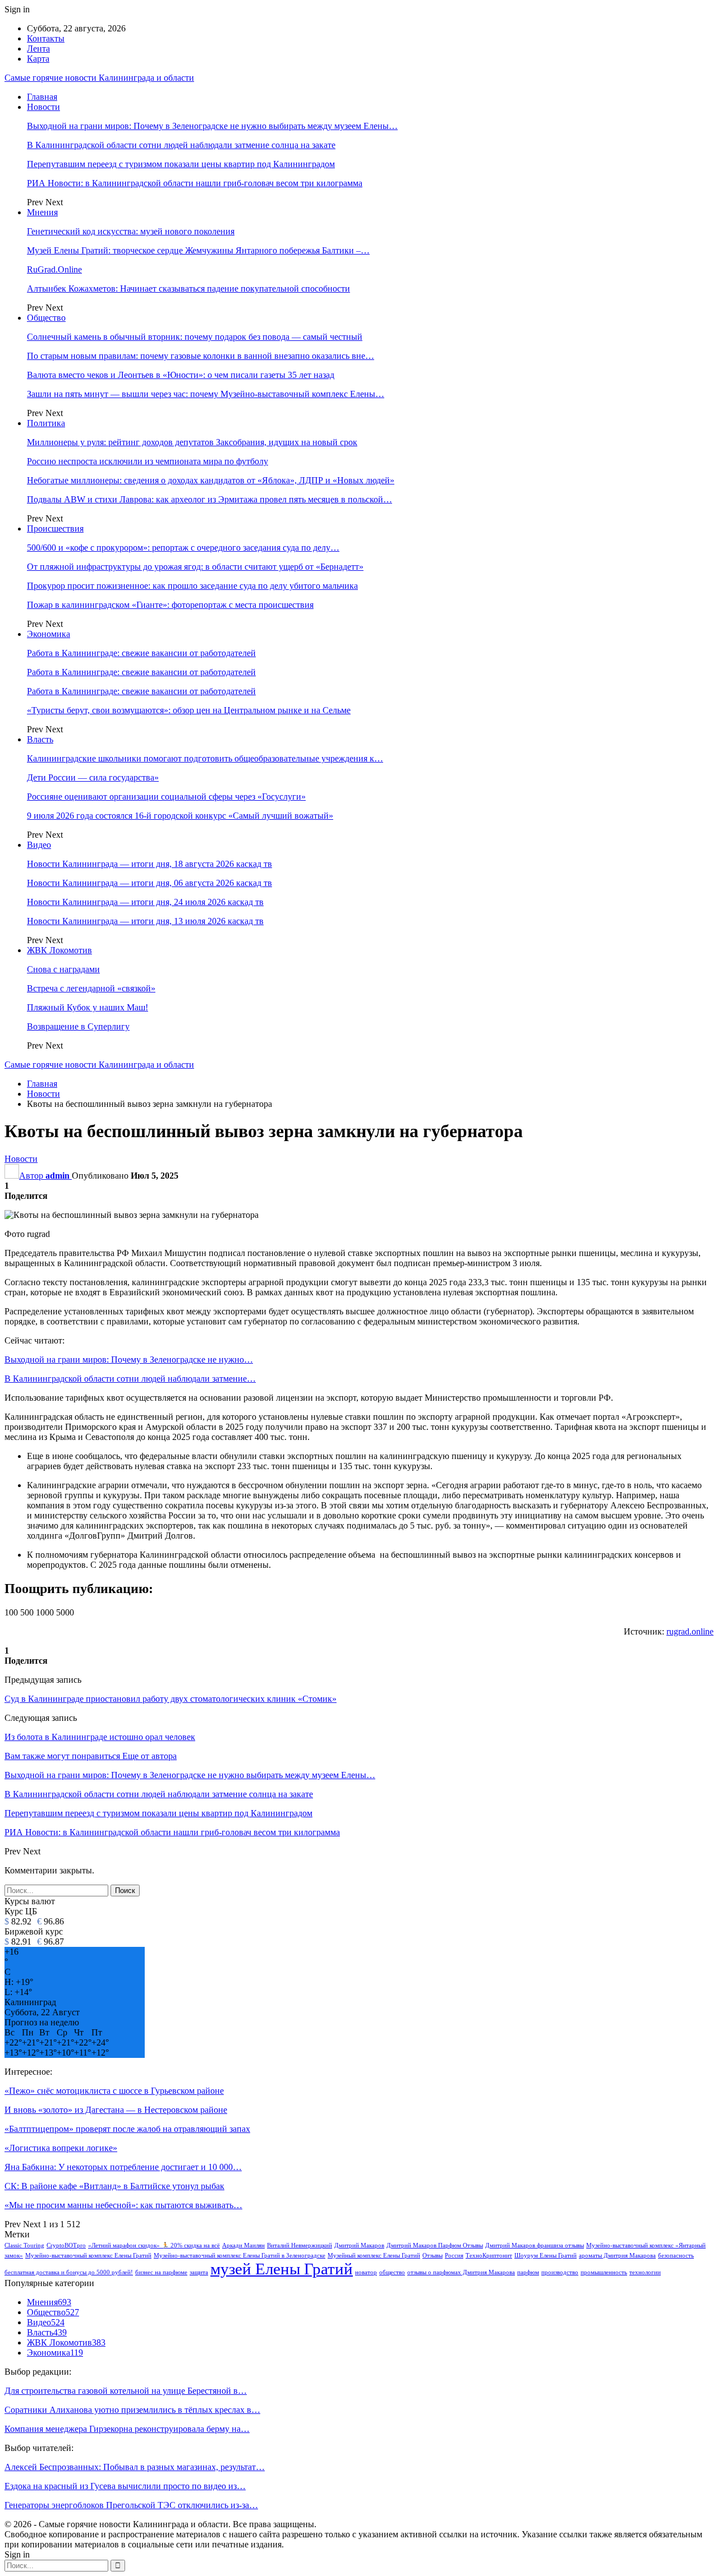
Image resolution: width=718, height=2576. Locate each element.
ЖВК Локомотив (59, 950)
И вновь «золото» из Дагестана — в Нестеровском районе (116, 2110)
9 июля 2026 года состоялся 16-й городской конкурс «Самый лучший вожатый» (180, 816)
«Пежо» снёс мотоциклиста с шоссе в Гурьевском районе (114, 2091)
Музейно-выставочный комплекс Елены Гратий (88, 2256)
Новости (43, 107)
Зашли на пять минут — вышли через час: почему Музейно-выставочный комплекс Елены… (206, 394)
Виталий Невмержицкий (300, 2245)
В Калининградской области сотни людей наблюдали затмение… (130, 1379)
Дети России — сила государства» (93, 777)
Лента (38, 49)
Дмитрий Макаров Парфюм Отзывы (435, 2245)
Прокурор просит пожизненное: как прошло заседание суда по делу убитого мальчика (192, 586)
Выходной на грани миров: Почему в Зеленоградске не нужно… (129, 1359)
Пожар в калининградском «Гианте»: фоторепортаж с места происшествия (170, 605)
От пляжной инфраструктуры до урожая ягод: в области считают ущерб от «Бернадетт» (195, 567)
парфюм (528, 2272)
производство (560, 2272)
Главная (42, 97)
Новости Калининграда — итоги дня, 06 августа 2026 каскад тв (149, 883)
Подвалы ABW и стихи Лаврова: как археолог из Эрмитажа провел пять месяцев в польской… (210, 499)
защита (199, 2272)
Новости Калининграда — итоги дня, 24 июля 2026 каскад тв (145, 902)
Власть (40, 739)
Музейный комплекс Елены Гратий (374, 2256)
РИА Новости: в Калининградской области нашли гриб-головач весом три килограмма (195, 183)
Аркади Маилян (243, 2245)
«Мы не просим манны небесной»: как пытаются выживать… (123, 2205)
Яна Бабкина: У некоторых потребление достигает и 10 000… (123, 2167)
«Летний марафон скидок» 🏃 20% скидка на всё (154, 2245)
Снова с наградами (63, 969)
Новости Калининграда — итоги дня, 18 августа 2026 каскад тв (149, 864)
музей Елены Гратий (282, 2269)
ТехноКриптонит (489, 2256)
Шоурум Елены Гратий (546, 2256)
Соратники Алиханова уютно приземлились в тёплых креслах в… (132, 2410)
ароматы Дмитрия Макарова (617, 2256)
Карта (38, 59)
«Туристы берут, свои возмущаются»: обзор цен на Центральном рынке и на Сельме (189, 710)
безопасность (676, 2256)
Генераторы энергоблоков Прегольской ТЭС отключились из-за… (131, 2505)
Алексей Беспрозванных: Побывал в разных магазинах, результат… (135, 2467)
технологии (645, 2272)
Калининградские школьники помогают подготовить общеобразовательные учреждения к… (205, 758)
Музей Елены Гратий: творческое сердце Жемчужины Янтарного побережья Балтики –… (198, 250)
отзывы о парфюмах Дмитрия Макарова (461, 2272)
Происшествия (55, 528)
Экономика (49, 634)
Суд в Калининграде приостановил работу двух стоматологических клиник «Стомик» (171, 1699)
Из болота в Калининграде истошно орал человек (100, 1737)
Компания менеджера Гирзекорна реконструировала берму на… (127, 2429)
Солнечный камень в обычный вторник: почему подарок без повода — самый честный (195, 337)
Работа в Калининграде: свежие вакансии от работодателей (141, 653)
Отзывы (432, 2256)
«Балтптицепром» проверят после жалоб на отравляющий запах (127, 2129)
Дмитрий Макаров (359, 2245)
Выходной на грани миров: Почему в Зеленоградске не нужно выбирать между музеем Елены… (212, 126)
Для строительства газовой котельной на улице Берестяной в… (126, 2391)
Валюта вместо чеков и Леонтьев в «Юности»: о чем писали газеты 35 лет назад (181, 375)
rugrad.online (690, 1631)
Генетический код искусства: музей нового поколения (131, 231)
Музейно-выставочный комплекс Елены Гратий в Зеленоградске (240, 2256)
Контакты (46, 38)
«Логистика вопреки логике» (61, 2148)
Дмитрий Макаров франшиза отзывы (535, 2245)
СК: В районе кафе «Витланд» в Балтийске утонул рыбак (114, 2186)
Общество (46, 318)
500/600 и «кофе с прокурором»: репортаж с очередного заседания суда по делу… (183, 548)
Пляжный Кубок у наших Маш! (88, 1007)
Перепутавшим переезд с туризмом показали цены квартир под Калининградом (181, 164)
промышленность (604, 2272)
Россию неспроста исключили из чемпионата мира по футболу (148, 461)
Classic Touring (24, 2245)
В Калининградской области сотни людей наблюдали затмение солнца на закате (181, 145)
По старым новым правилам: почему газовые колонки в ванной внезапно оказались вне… (201, 356)
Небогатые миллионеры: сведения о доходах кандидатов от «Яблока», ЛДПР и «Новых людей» (211, 480)
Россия (454, 2256)
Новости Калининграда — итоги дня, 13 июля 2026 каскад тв (145, 921)
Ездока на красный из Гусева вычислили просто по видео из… (125, 2486)
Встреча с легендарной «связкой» (91, 988)
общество (392, 2272)
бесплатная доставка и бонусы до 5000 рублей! (69, 2272)
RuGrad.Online (54, 269)
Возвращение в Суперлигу (78, 1026)
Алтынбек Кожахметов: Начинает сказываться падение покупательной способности (188, 288)
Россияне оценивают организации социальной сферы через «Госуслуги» (166, 797)
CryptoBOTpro (66, 2245)
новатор (366, 2272)
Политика (46, 423)
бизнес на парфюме (161, 2272)
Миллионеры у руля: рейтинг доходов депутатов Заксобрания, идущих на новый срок (192, 442)
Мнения (42, 212)
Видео (39, 845)
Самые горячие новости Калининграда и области (99, 78)
